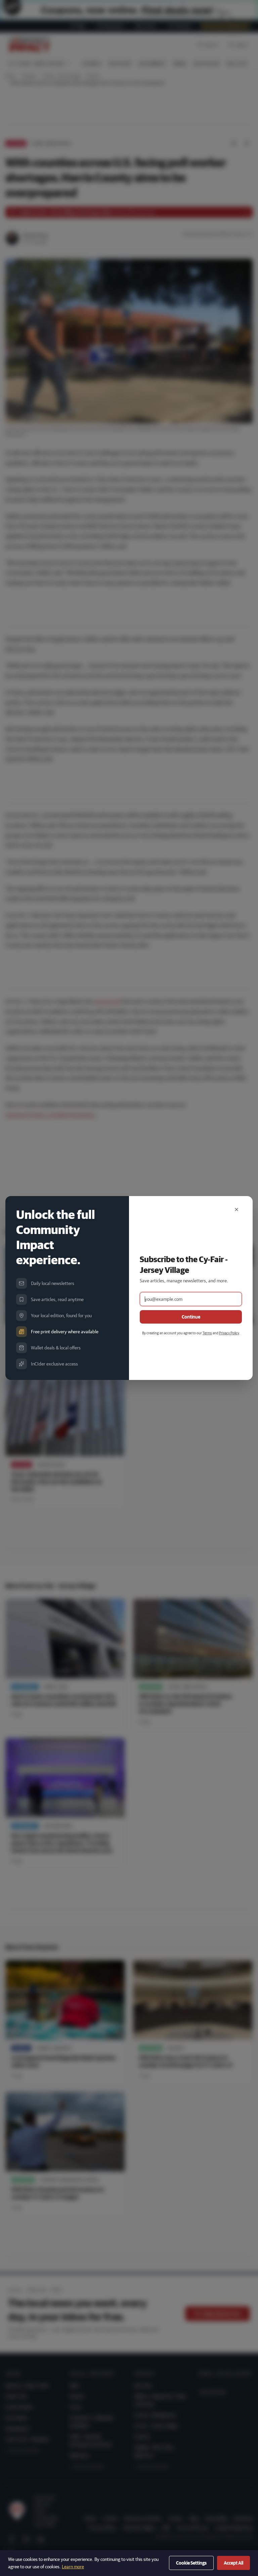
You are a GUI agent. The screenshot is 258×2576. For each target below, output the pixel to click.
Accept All (233, 2563)
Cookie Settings (191, 2563)
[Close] (236, 1209)
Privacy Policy (229, 1333)
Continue (191, 1317)
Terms (207, 1333)
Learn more (73, 2567)
